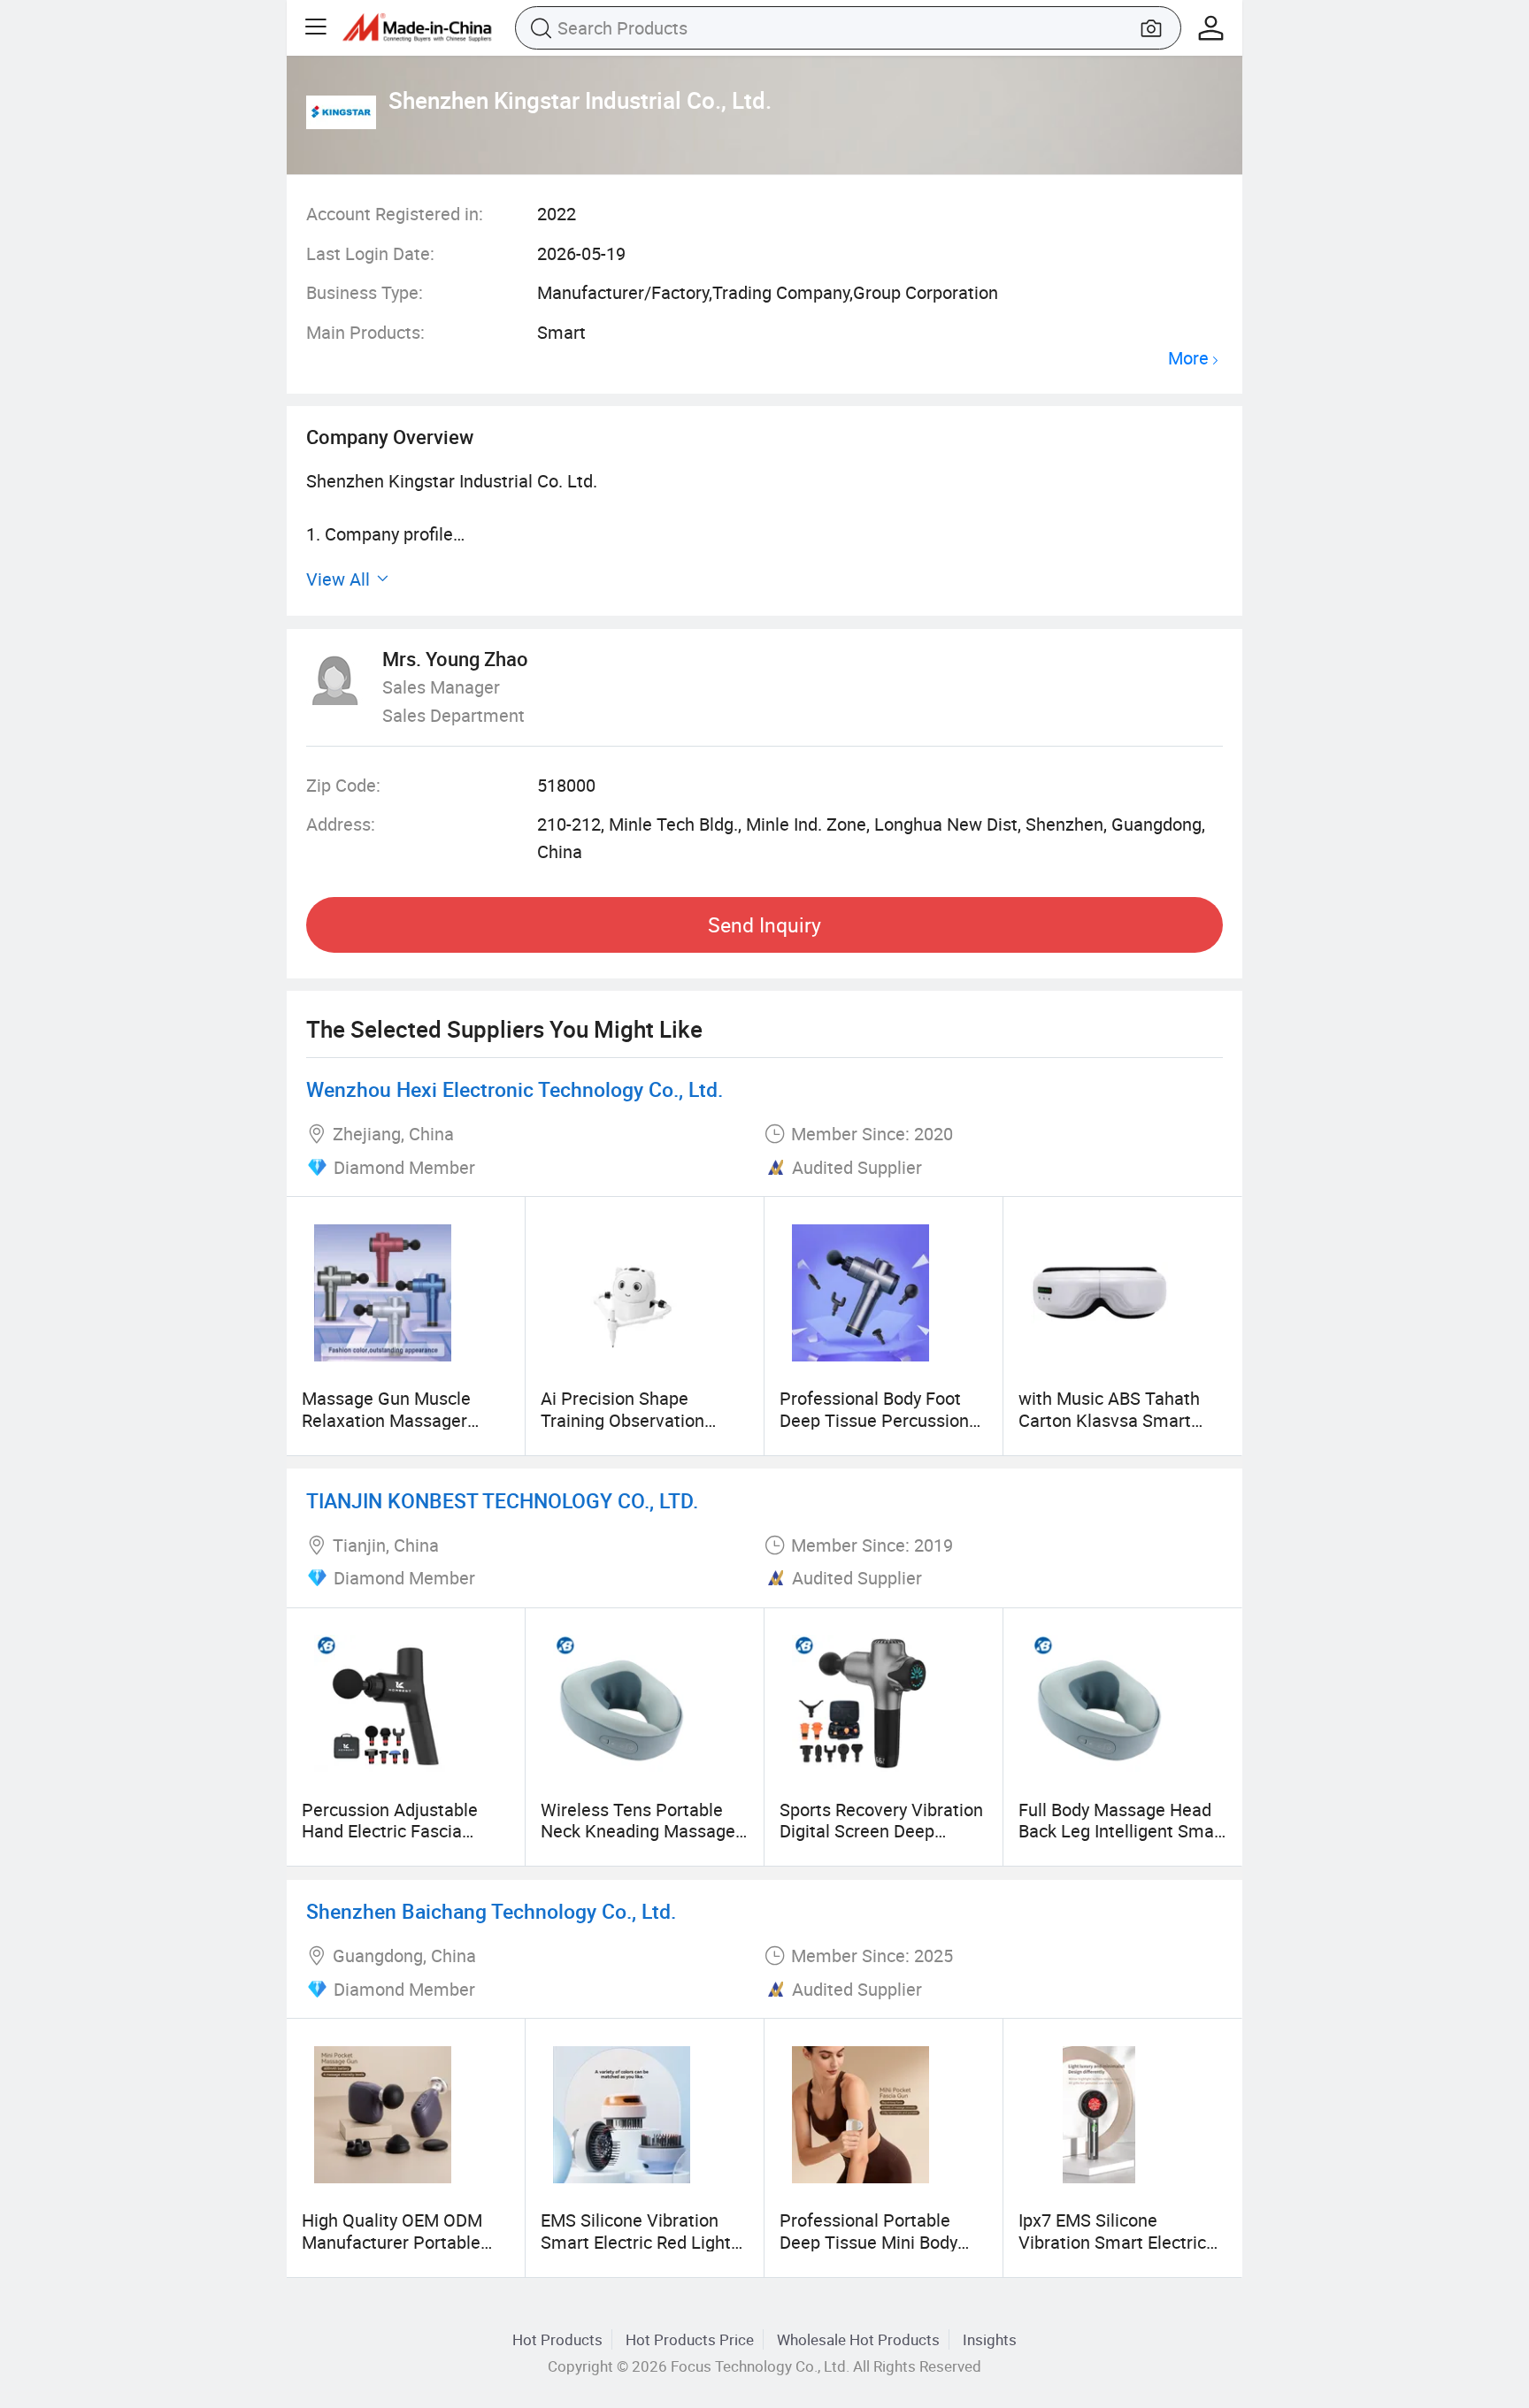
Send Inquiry (764, 925)
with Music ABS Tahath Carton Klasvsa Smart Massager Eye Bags (1109, 1420)
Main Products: (365, 332)
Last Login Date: (370, 253)
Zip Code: (343, 785)
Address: (341, 824)
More (1188, 359)
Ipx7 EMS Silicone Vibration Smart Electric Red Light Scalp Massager (1121, 2242)
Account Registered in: (395, 214)
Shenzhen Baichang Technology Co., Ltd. (491, 1911)
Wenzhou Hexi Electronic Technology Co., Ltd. (515, 1089)
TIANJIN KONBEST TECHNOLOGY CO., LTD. (502, 1501)
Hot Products (557, 2339)
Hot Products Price (690, 2339)
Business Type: (365, 292)
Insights (990, 2339)
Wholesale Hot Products (858, 2339)
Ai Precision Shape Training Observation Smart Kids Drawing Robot (644, 1420)
